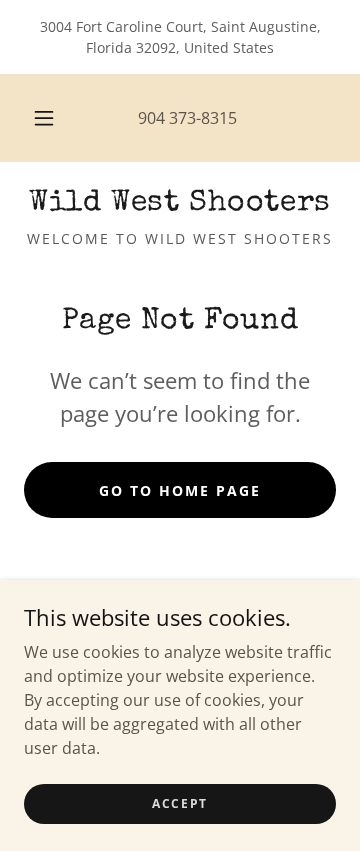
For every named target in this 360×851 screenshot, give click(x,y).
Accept (180, 803)
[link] (180, 204)
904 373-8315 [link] (187, 118)
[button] (44, 118)
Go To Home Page (180, 490)
